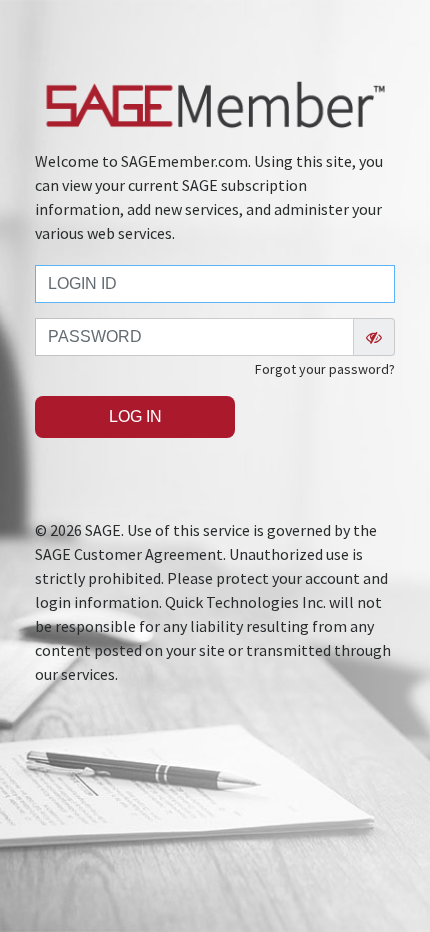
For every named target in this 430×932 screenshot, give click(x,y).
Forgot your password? (325, 369)
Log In (135, 416)
